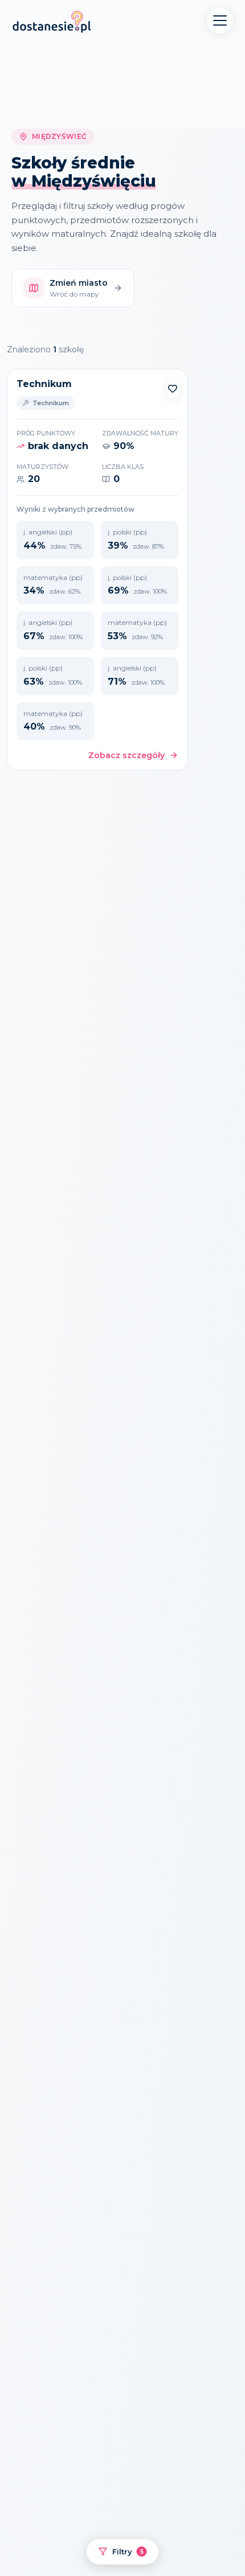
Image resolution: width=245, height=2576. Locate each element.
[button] (173, 389)
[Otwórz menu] (220, 20)
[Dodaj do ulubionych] (173, 389)
